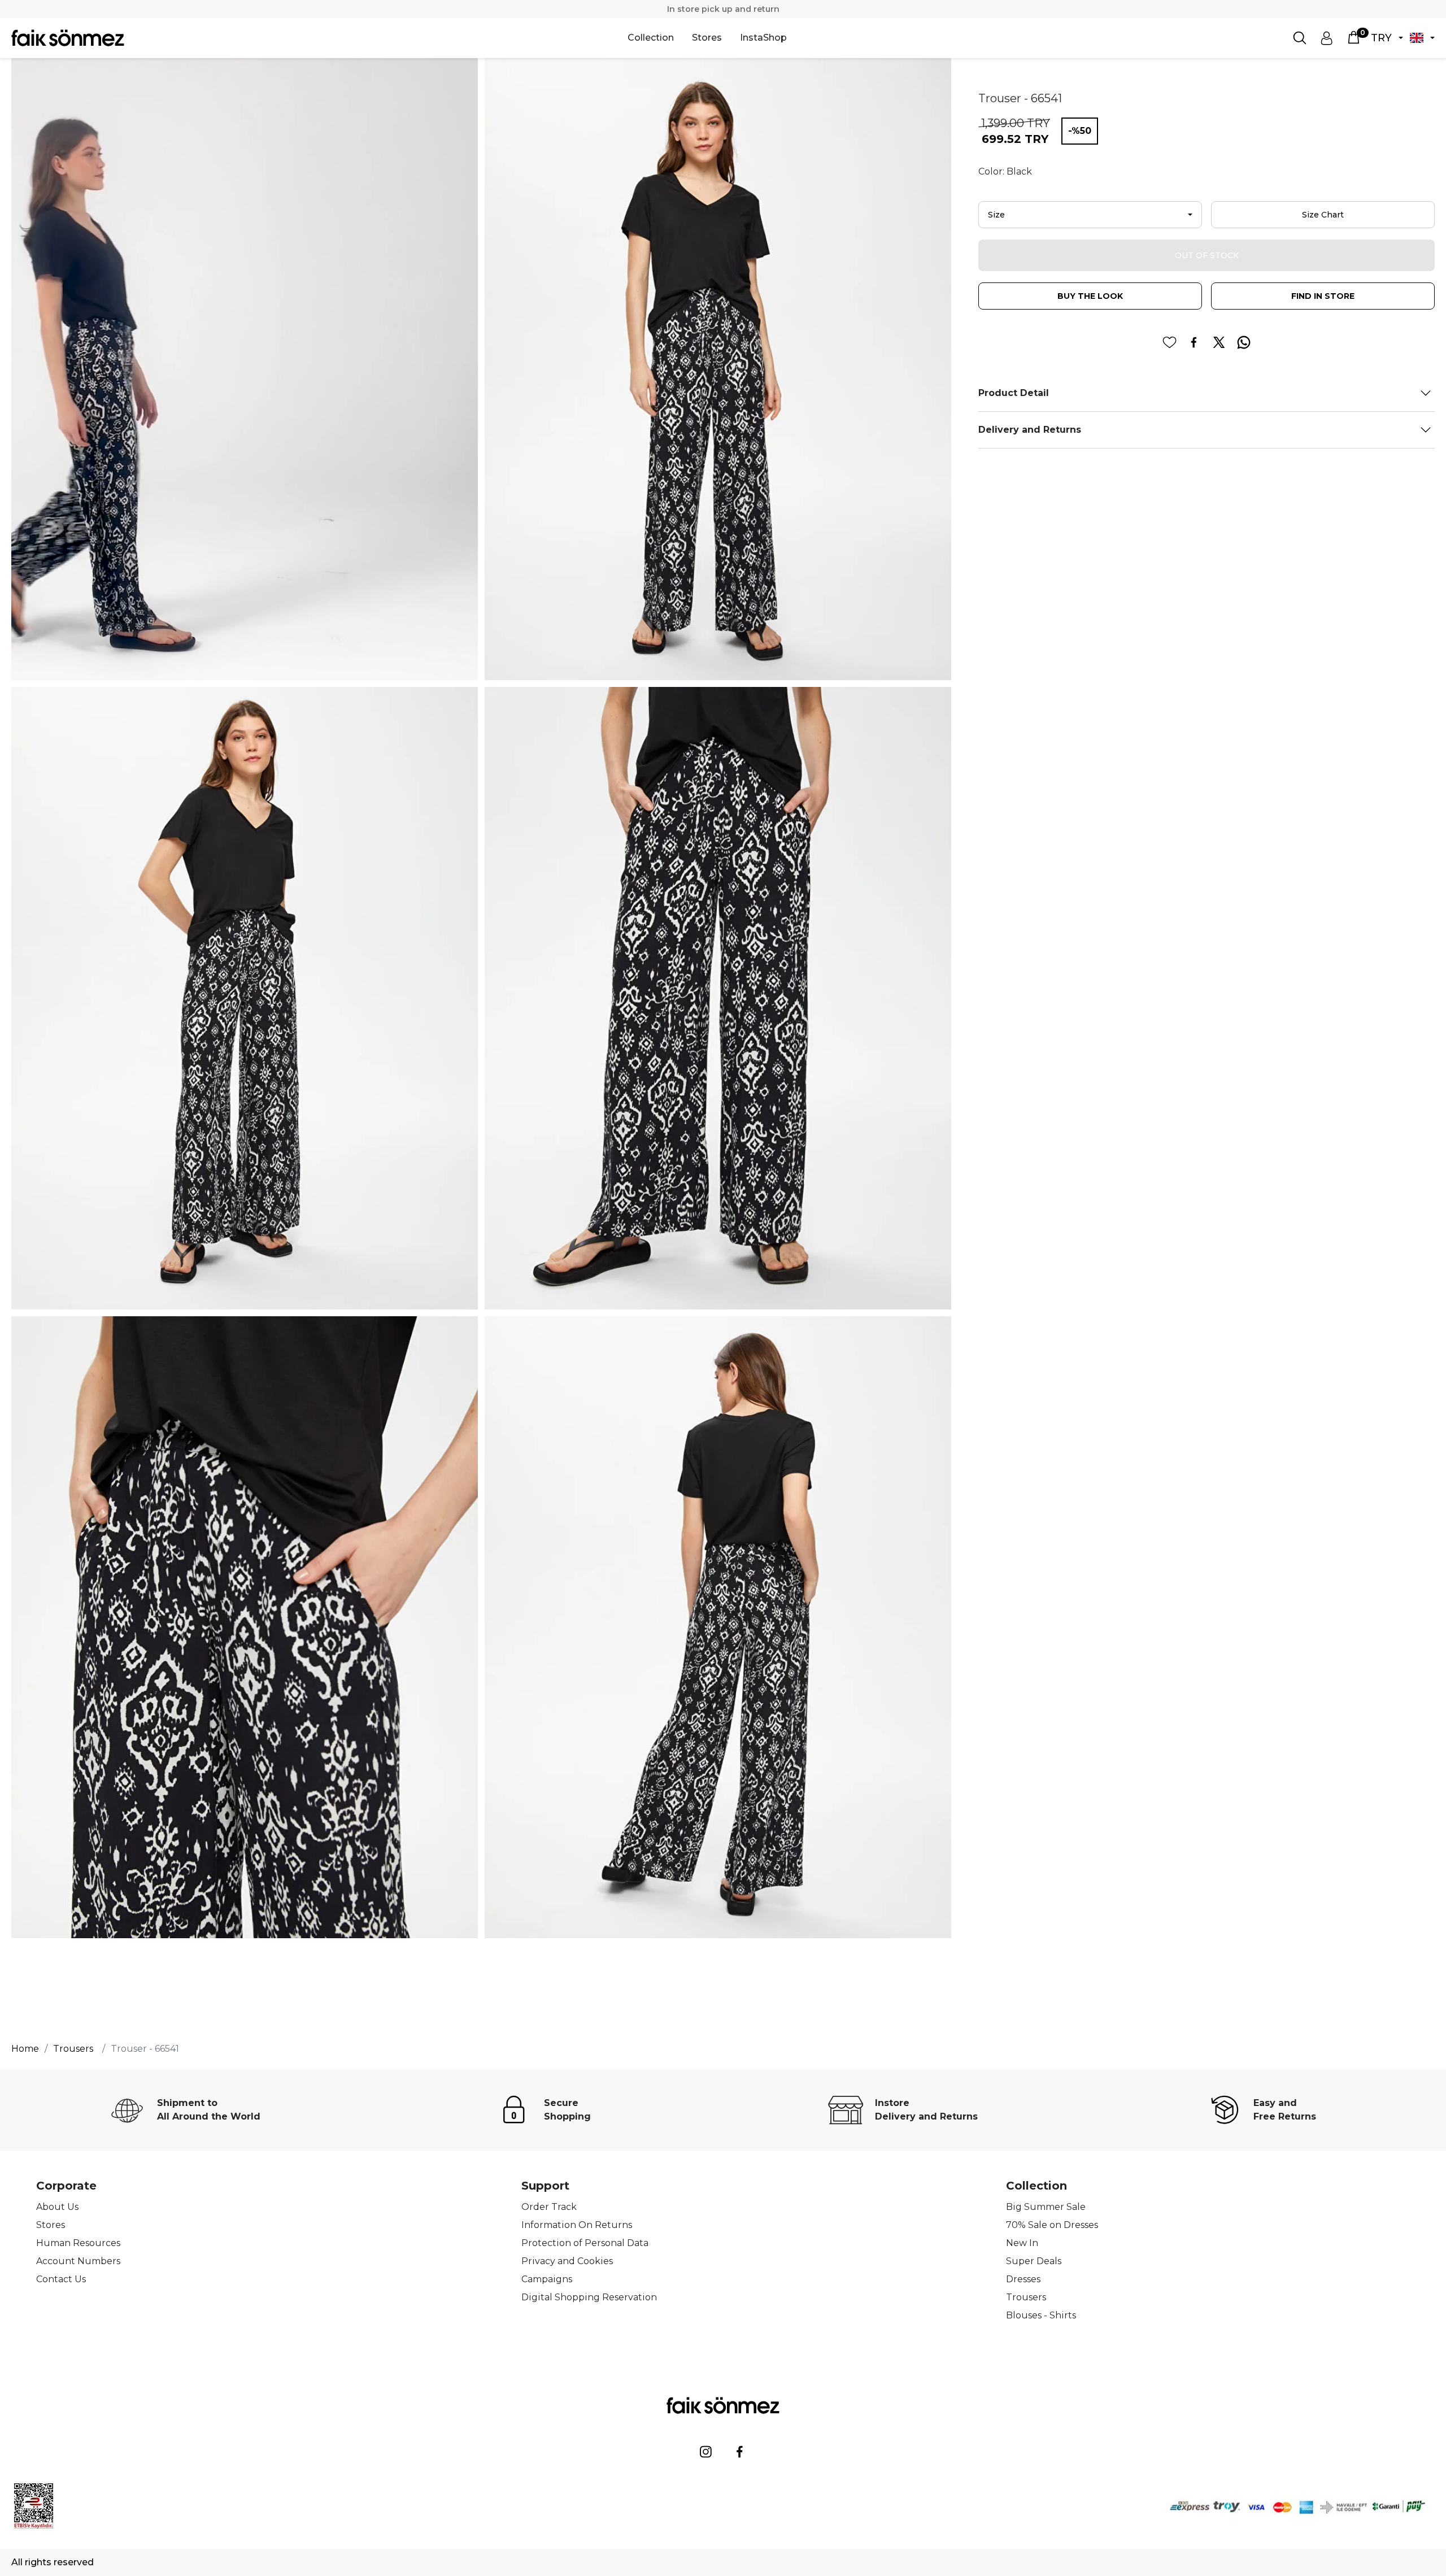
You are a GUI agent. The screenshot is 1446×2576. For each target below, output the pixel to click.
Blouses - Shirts (1041, 2315)
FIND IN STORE (1323, 296)
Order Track (549, 2207)
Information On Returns (577, 2225)
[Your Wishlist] (1169, 342)
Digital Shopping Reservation (589, 2297)
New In (1022, 2243)
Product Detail (1014, 393)
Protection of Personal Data (585, 2243)
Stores (707, 38)
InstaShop (763, 38)
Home (25, 2049)
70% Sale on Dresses (1052, 2225)
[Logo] (68, 38)
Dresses (1023, 2279)
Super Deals (1034, 2261)
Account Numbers (78, 2261)
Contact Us (61, 2279)
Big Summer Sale (1046, 2207)
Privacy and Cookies (567, 2261)
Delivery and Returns (1030, 430)
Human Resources (78, 2243)
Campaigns (547, 2279)
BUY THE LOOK (1090, 296)
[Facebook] (740, 2452)
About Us (57, 2207)
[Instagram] (706, 2452)
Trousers (1026, 2297)
